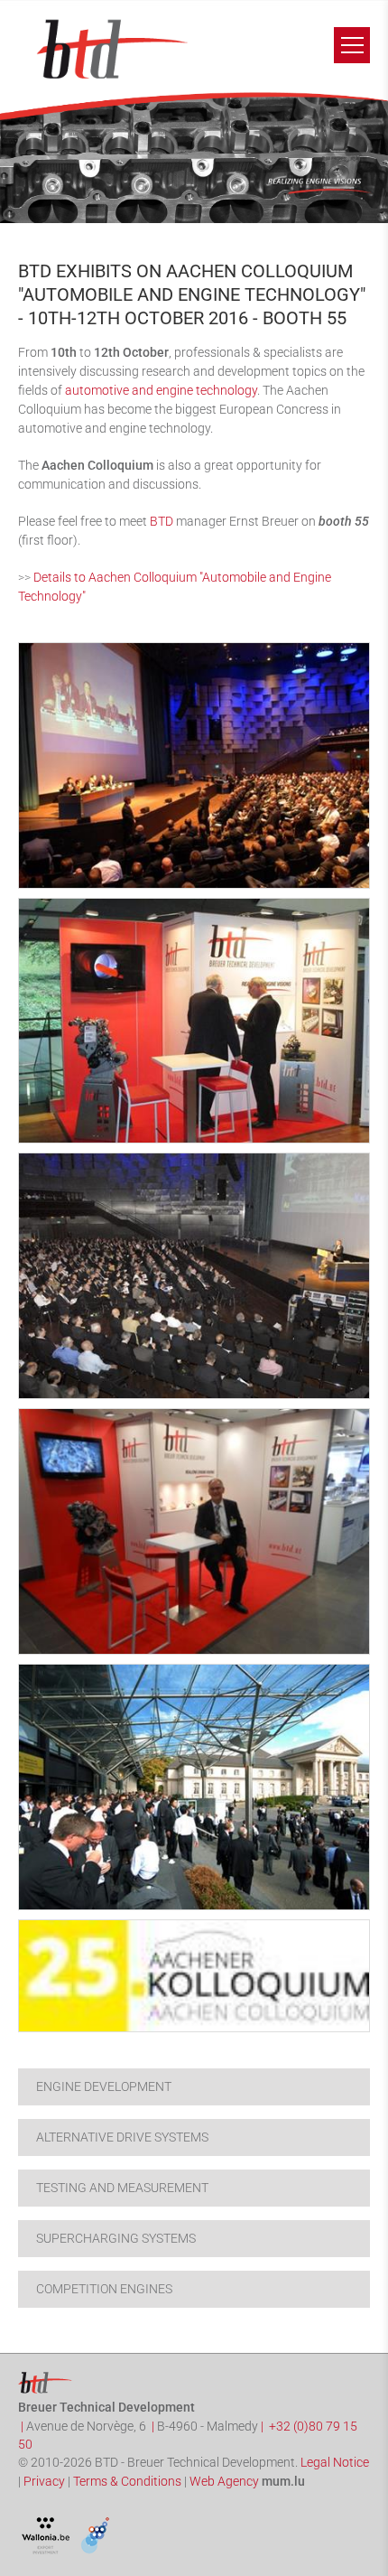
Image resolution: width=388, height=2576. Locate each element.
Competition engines (104, 2289)
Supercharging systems (116, 2238)
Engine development (104, 2086)
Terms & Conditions (127, 2481)
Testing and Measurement (122, 2188)
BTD (162, 521)
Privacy (44, 2481)
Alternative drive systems (122, 2137)
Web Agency (224, 2481)
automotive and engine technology (161, 390)
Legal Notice (335, 2462)
